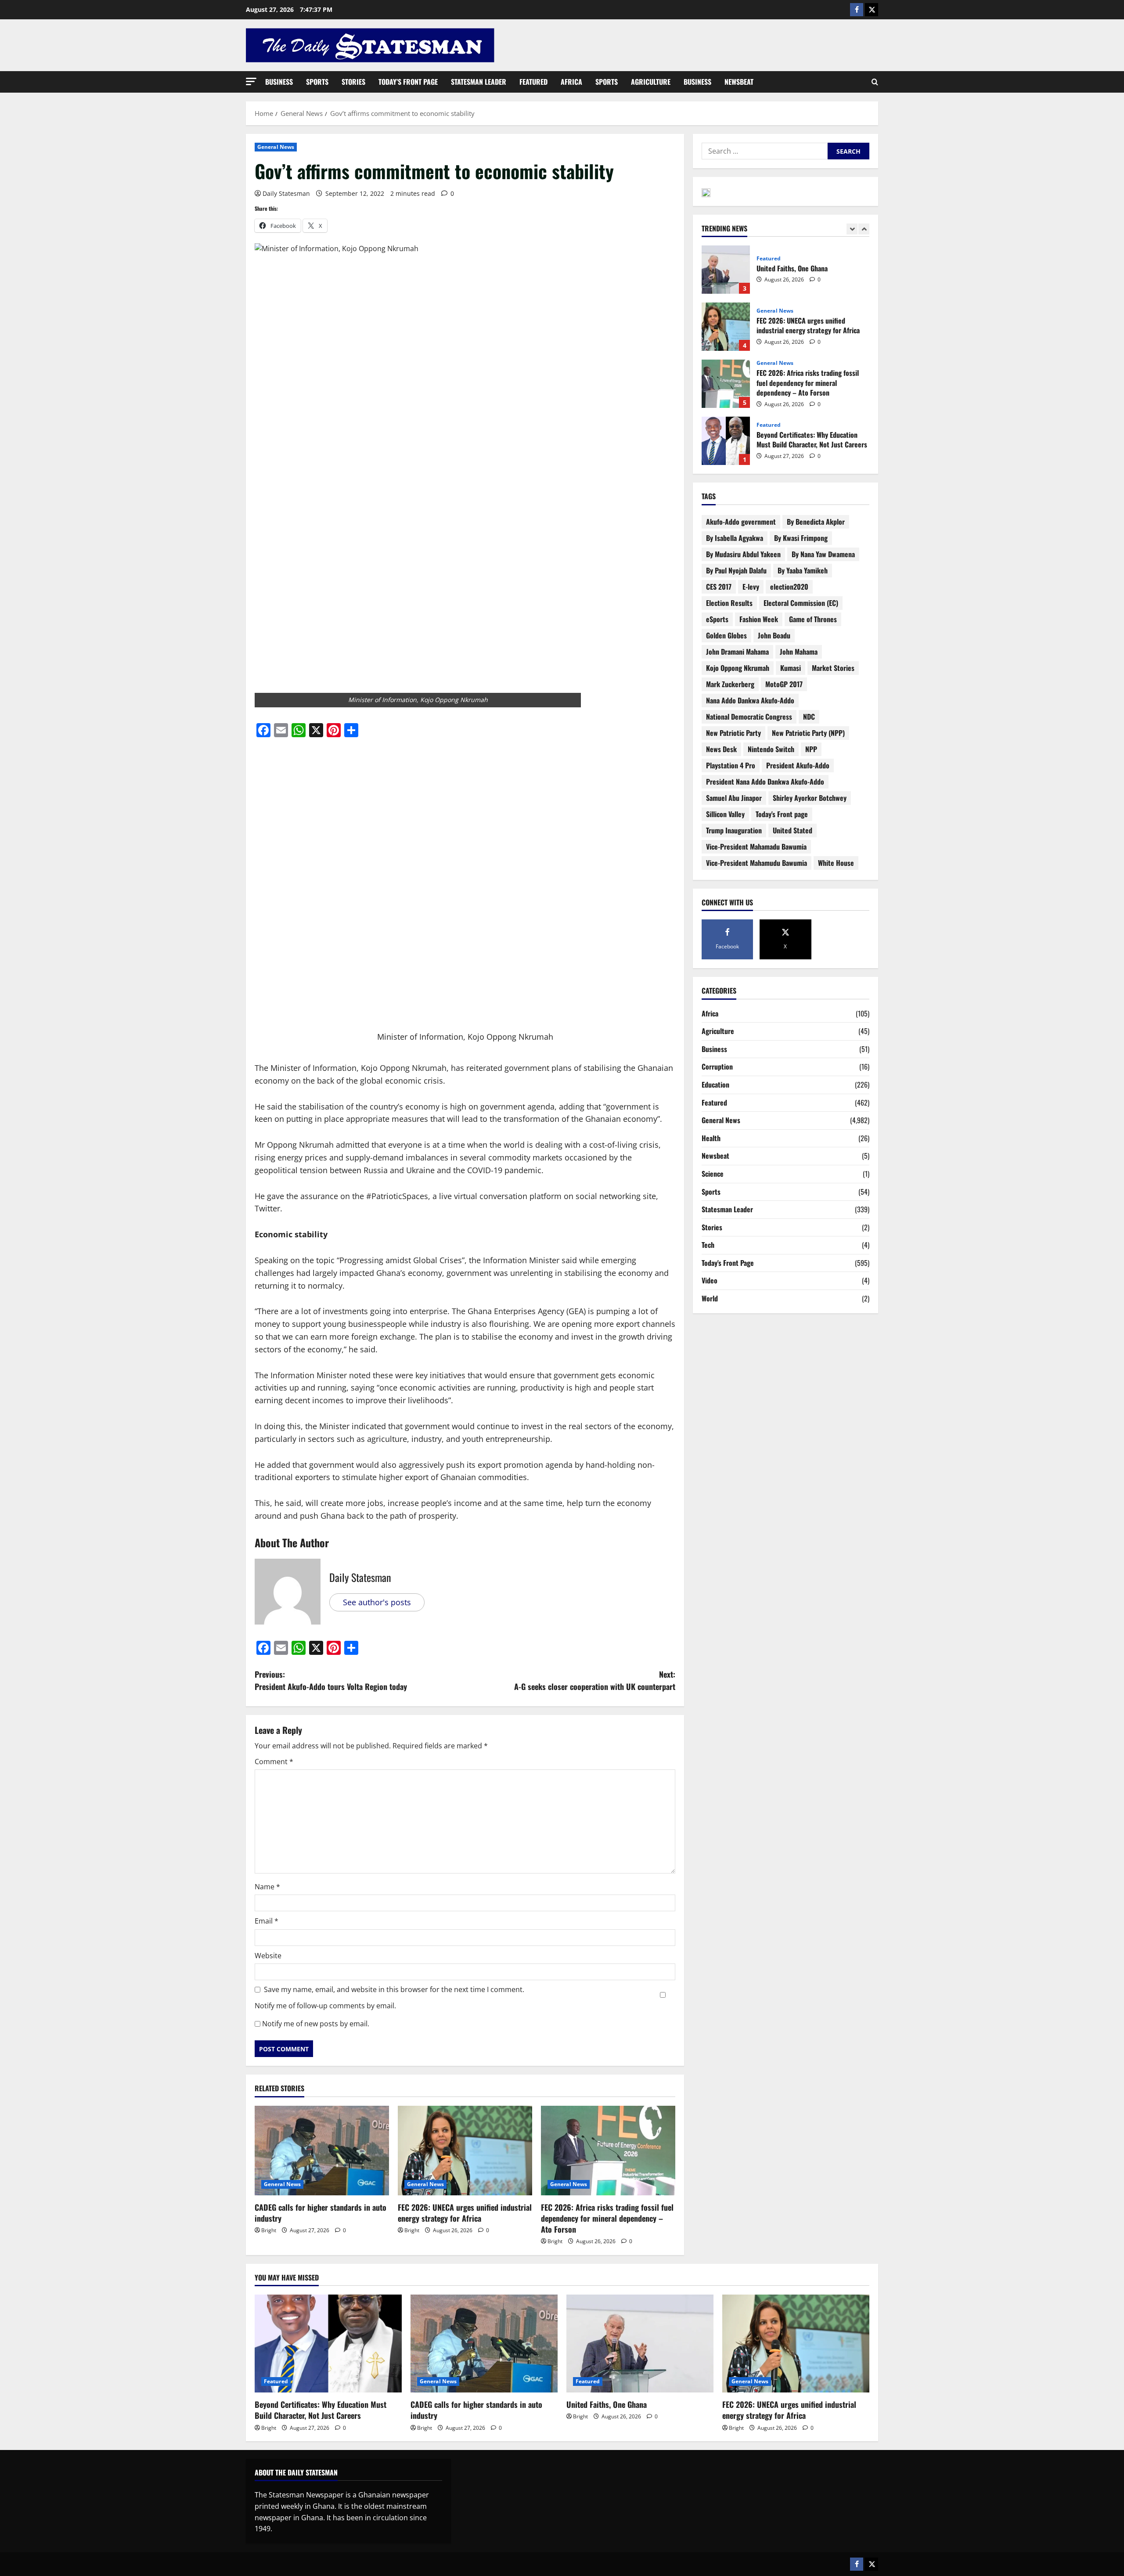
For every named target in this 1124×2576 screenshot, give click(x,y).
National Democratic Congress (749, 717)
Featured (533, 82)
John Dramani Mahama (737, 652)
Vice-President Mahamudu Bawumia (757, 863)
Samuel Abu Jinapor (734, 798)
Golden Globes (726, 635)
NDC (809, 717)
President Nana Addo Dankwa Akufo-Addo (765, 782)
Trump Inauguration (734, 830)
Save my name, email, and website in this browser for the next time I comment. (394, 1989)
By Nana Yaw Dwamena (823, 554)
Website (268, 1956)
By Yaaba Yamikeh (803, 570)
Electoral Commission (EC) (801, 603)
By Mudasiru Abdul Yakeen (743, 554)
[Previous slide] (852, 229)
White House (836, 863)
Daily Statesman (286, 193)
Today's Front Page (728, 1263)
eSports (717, 619)
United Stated (793, 830)
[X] (872, 10)
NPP (811, 749)
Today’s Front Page (408, 82)
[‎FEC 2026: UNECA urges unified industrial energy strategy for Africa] (465, 2151)
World (710, 1298)
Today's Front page (782, 814)
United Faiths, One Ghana (607, 2404)
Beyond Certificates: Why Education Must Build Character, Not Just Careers (726, 384)
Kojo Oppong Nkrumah (738, 668)
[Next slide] (864, 229)
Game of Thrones (813, 619)
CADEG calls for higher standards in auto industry (321, 2213)
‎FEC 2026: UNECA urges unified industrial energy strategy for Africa (465, 2213)
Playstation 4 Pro (731, 765)
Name (267, 1887)
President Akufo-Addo (798, 765)
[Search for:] (765, 151)
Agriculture (651, 82)
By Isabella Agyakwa (735, 538)
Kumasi (791, 668)
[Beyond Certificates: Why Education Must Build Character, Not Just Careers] (328, 2344)
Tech (708, 1245)
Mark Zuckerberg (730, 684)
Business (279, 82)
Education (715, 1084)
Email (267, 1921)
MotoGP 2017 (784, 684)
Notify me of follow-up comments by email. (325, 2006)
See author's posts (377, 1602)
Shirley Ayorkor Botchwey (810, 798)
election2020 (789, 587)
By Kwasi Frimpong (801, 538)
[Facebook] (857, 10)
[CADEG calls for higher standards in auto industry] (322, 2151)
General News (276, 147)
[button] (251, 81)
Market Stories (833, 668)
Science (713, 1174)
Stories (353, 82)
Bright (269, 2230)
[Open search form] (875, 82)
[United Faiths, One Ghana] (640, 2344)
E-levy (751, 587)
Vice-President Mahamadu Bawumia (756, 847)
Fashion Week (759, 619)
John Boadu (774, 635)
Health (711, 1138)
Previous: (331, 1681)
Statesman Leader (479, 82)
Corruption (717, 1066)
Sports (317, 82)
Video (710, 1280)
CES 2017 (719, 587)
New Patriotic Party (733, 733)
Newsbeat (739, 82)
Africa (571, 82)
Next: (595, 1681)
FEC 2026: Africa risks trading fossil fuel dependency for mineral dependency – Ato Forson (607, 2218)
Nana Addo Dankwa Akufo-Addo (750, 700)
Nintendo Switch (771, 749)
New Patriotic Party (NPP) (808, 733)
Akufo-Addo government (741, 522)
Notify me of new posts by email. (316, 2024)
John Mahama (799, 652)
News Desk (721, 749)
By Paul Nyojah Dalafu (736, 570)
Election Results (729, 603)
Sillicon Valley (725, 814)
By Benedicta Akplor (816, 522)
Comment (274, 1762)
